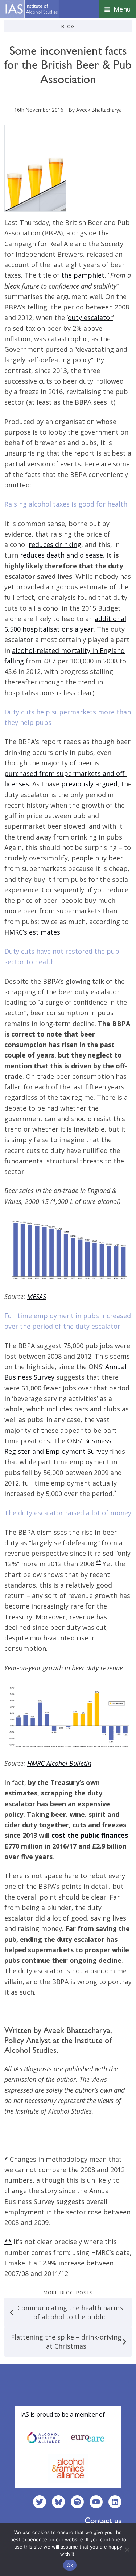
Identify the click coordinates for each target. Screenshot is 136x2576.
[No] (127, 2550)
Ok (70, 2565)
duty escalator (90, 317)
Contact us (103, 2520)
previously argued (89, 784)
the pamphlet (83, 275)
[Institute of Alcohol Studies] (32, 9)
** (98, 1562)
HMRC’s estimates (32, 932)
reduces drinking (55, 544)
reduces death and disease (61, 555)
